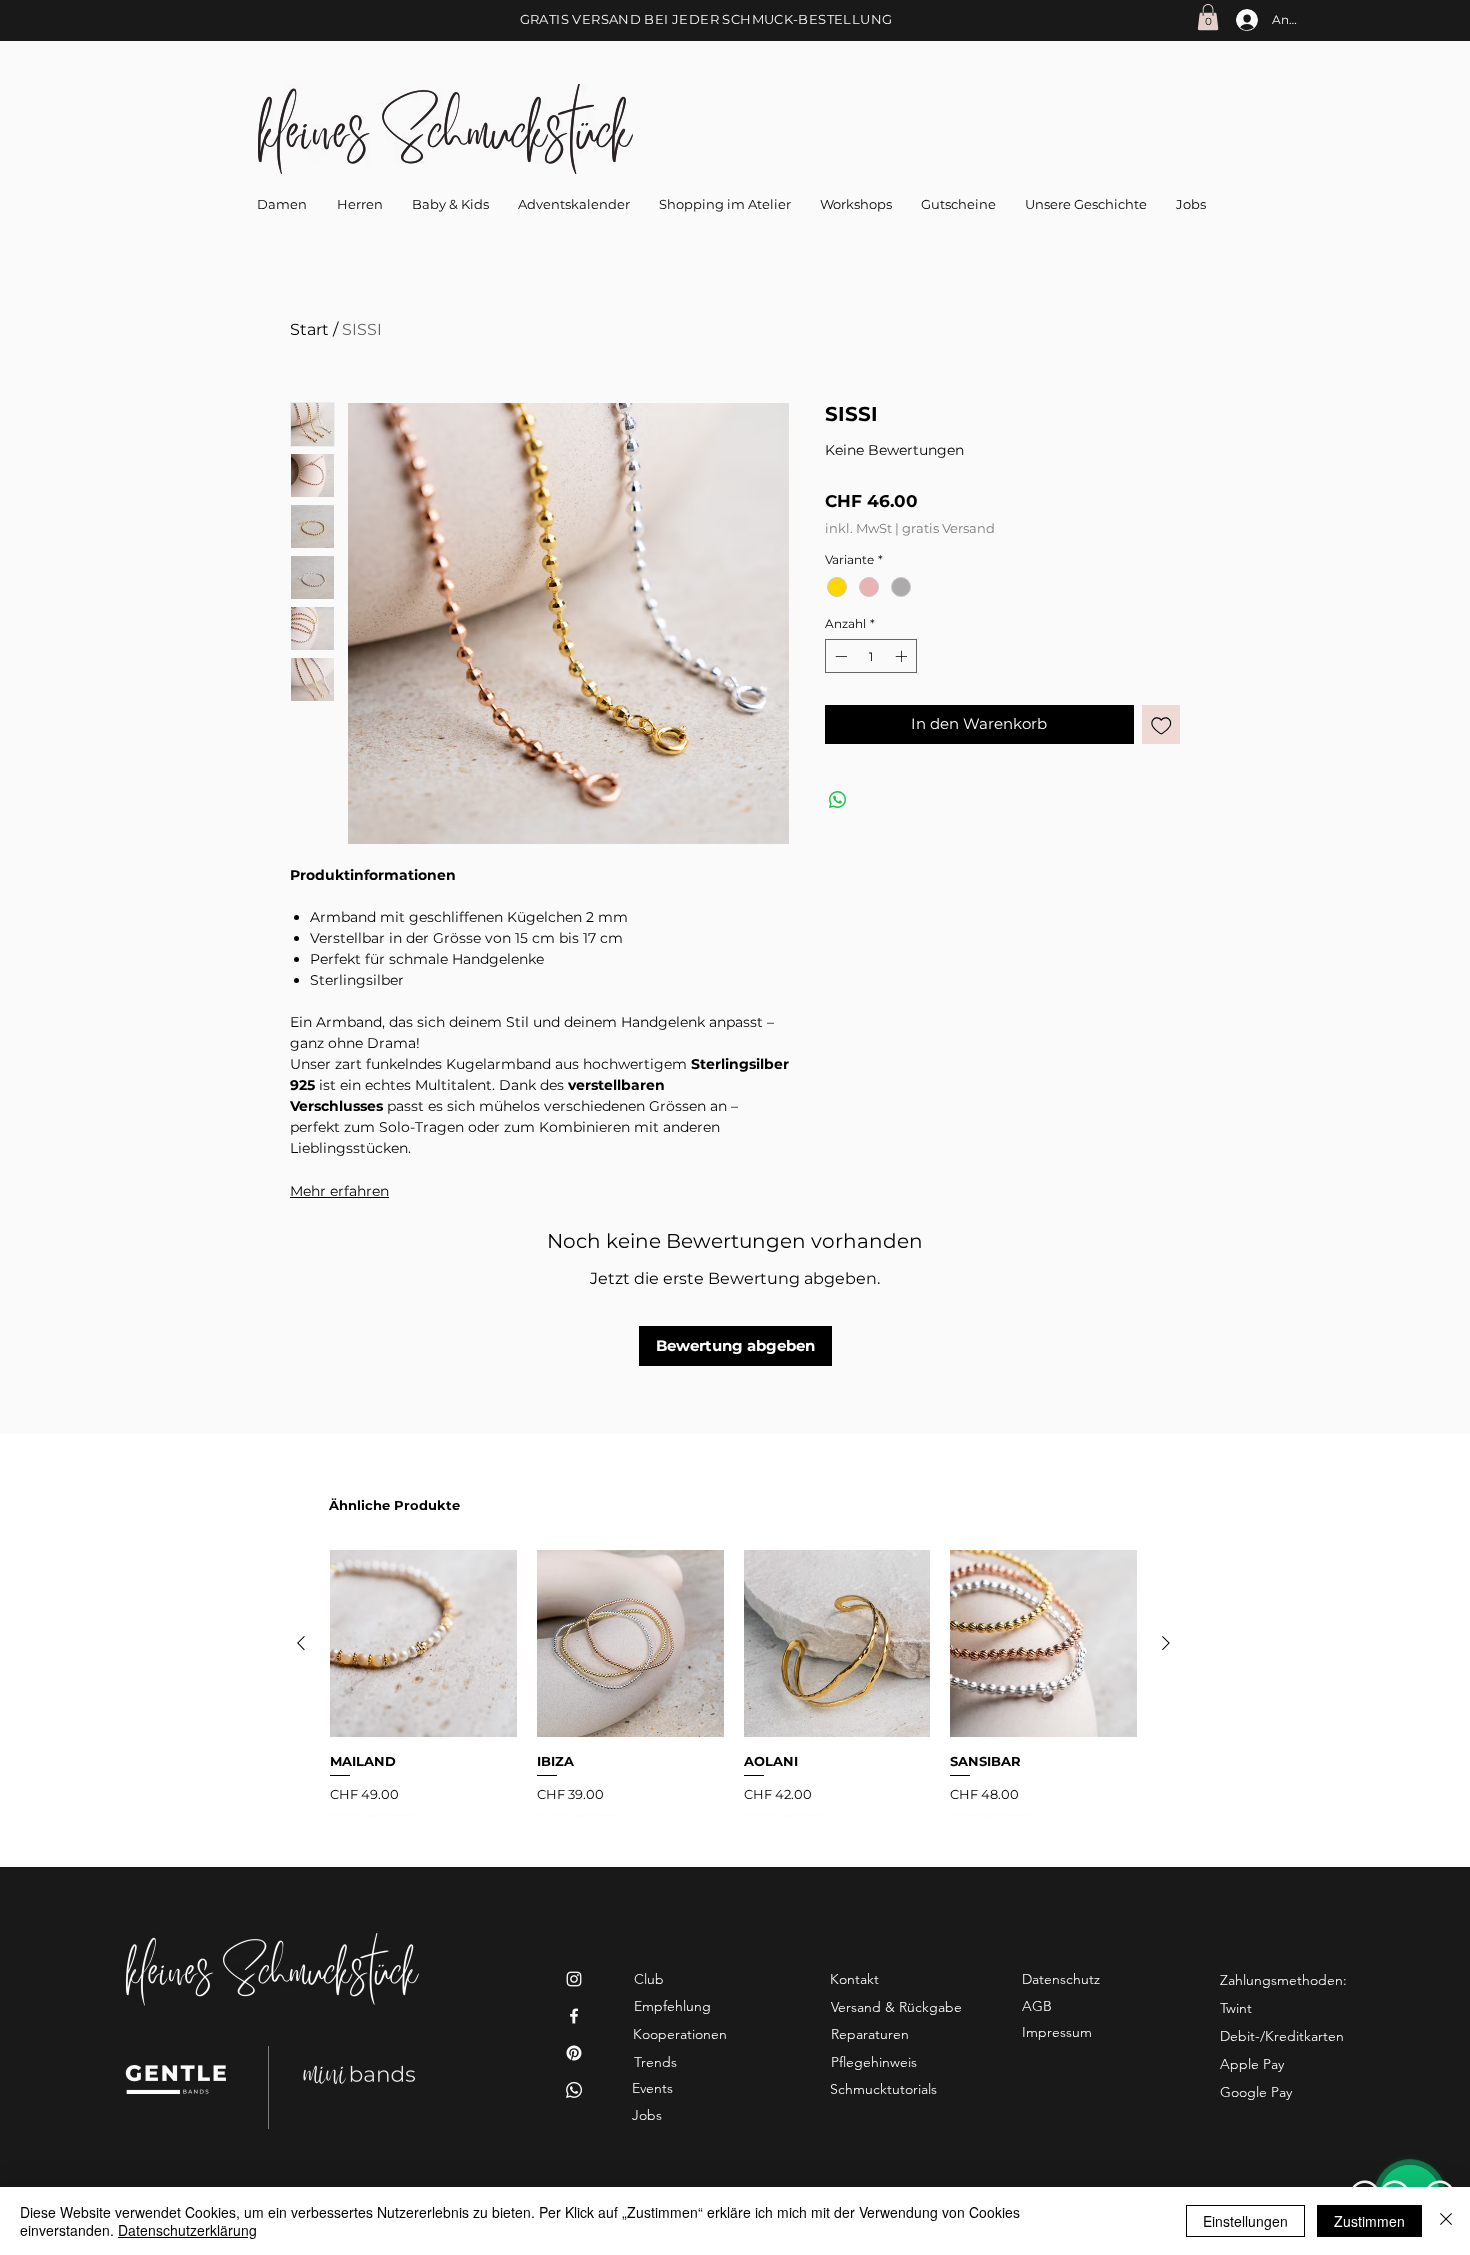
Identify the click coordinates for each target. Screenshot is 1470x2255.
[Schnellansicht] (423, 1643)
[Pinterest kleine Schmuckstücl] (574, 2053)
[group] (733, 1684)
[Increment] (903, 656)
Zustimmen (1369, 2221)
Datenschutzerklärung (187, 2230)
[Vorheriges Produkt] (301, 1643)
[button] (1208, 17)
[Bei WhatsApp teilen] (838, 800)
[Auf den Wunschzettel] (1161, 724)
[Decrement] (839, 656)
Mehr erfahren (339, 1191)
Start (309, 329)
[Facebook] (574, 2016)
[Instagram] (574, 1979)
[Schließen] (1446, 2221)
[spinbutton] (871, 656)
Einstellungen (1245, 2221)
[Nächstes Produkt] (1166, 1643)
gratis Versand (948, 528)
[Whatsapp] (574, 2090)
